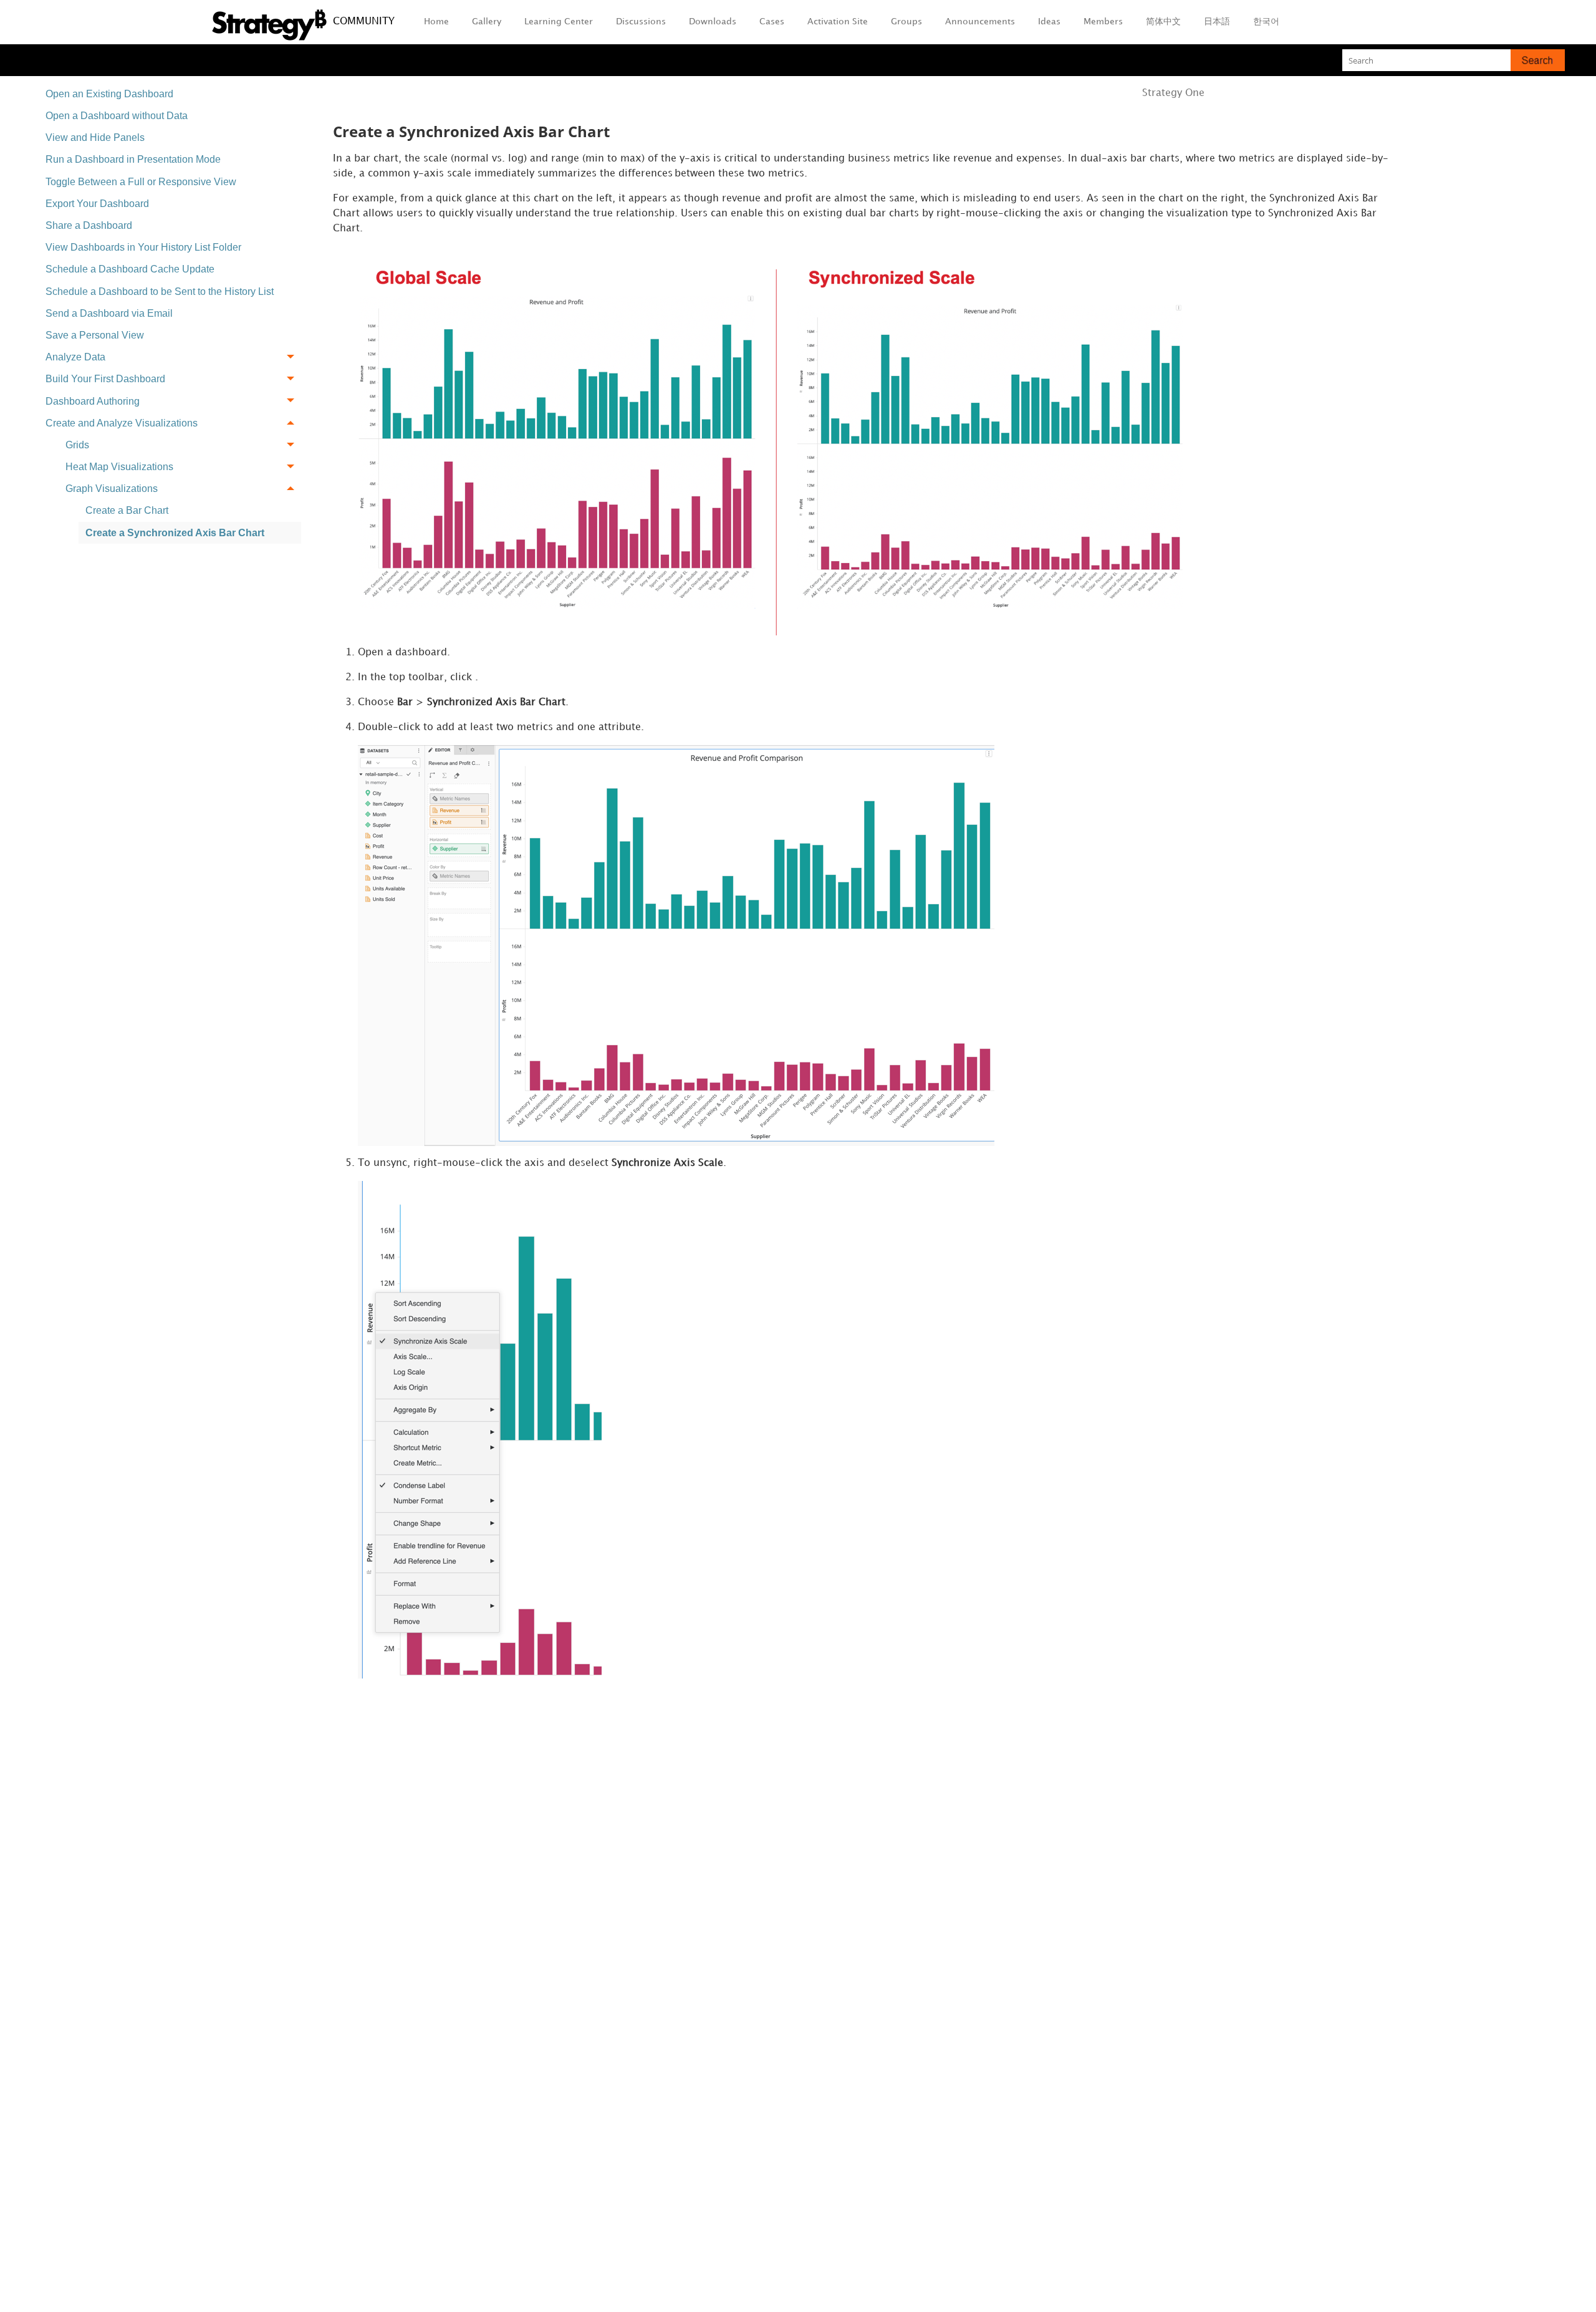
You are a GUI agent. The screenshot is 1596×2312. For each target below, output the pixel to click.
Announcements (980, 22)
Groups (906, 22)
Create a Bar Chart (127, 510)
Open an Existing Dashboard (109, 94)
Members (1103, 22)
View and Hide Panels (95, 137)
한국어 (1266, 22)
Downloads (713, 22)
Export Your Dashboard (97, 204)
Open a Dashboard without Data (117, 116)
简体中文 (1163, 22)
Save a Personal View (95, 335)
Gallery (487, 22)
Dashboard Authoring (93, 401)
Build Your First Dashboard (105, 379)
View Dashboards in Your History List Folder (143, 247)
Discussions (641, 22)
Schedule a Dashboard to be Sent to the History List (160, 291)
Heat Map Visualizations (119, 467)
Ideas (1049, 22)
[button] (1538, 60)
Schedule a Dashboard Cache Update (130, 269)
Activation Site (838, 22)
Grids (77, 445)
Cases (772, 22)
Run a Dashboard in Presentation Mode (133, 159)
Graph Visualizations (112, 489)
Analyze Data (75, 357)
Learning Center (559, 22)
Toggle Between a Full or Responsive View (141, 182)
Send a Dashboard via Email (109, 313)
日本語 (1217, 22)
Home (436, 22)
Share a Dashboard (89, 225)
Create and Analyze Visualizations (122, 423)
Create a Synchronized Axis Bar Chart (175, 533)
